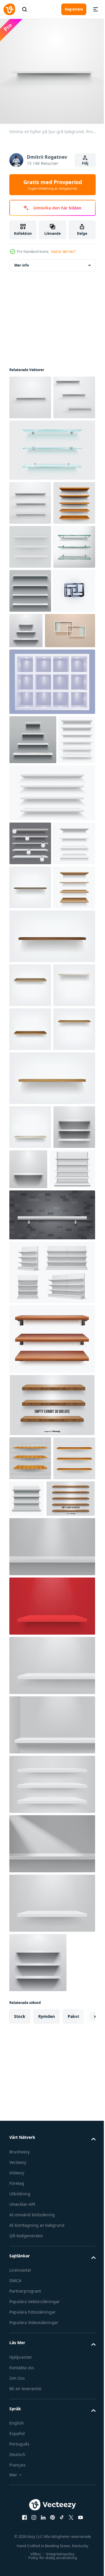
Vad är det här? (63, 252)
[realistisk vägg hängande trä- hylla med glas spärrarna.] (34, 802)
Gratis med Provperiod (53, 185)
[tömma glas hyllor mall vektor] (30, 674)
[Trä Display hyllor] (34, 1983)
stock (20, 2501)
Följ (85, 163)
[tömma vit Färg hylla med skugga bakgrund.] (51, 2031)
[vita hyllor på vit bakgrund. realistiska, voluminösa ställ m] (30, 630)
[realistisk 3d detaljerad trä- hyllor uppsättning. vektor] (51, 1780)
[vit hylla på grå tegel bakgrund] (51, 1656)
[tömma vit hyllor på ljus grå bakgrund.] (30, 393)
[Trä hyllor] (51, 1846)
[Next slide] (82, 2501)
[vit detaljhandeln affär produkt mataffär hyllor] (51, 1713)
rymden (47, 2501)
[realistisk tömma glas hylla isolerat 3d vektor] (51, 490)
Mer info (22, 261)
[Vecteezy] (9, 9)
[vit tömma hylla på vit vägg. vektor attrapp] (30, 1568)
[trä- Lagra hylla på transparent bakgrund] (30, 586)
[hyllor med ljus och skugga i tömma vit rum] (70, 758)
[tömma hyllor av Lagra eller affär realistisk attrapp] (28, 960)
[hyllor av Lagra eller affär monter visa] (51, 1014)
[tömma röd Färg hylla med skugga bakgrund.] (51, 2091)
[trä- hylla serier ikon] (30, 762)
